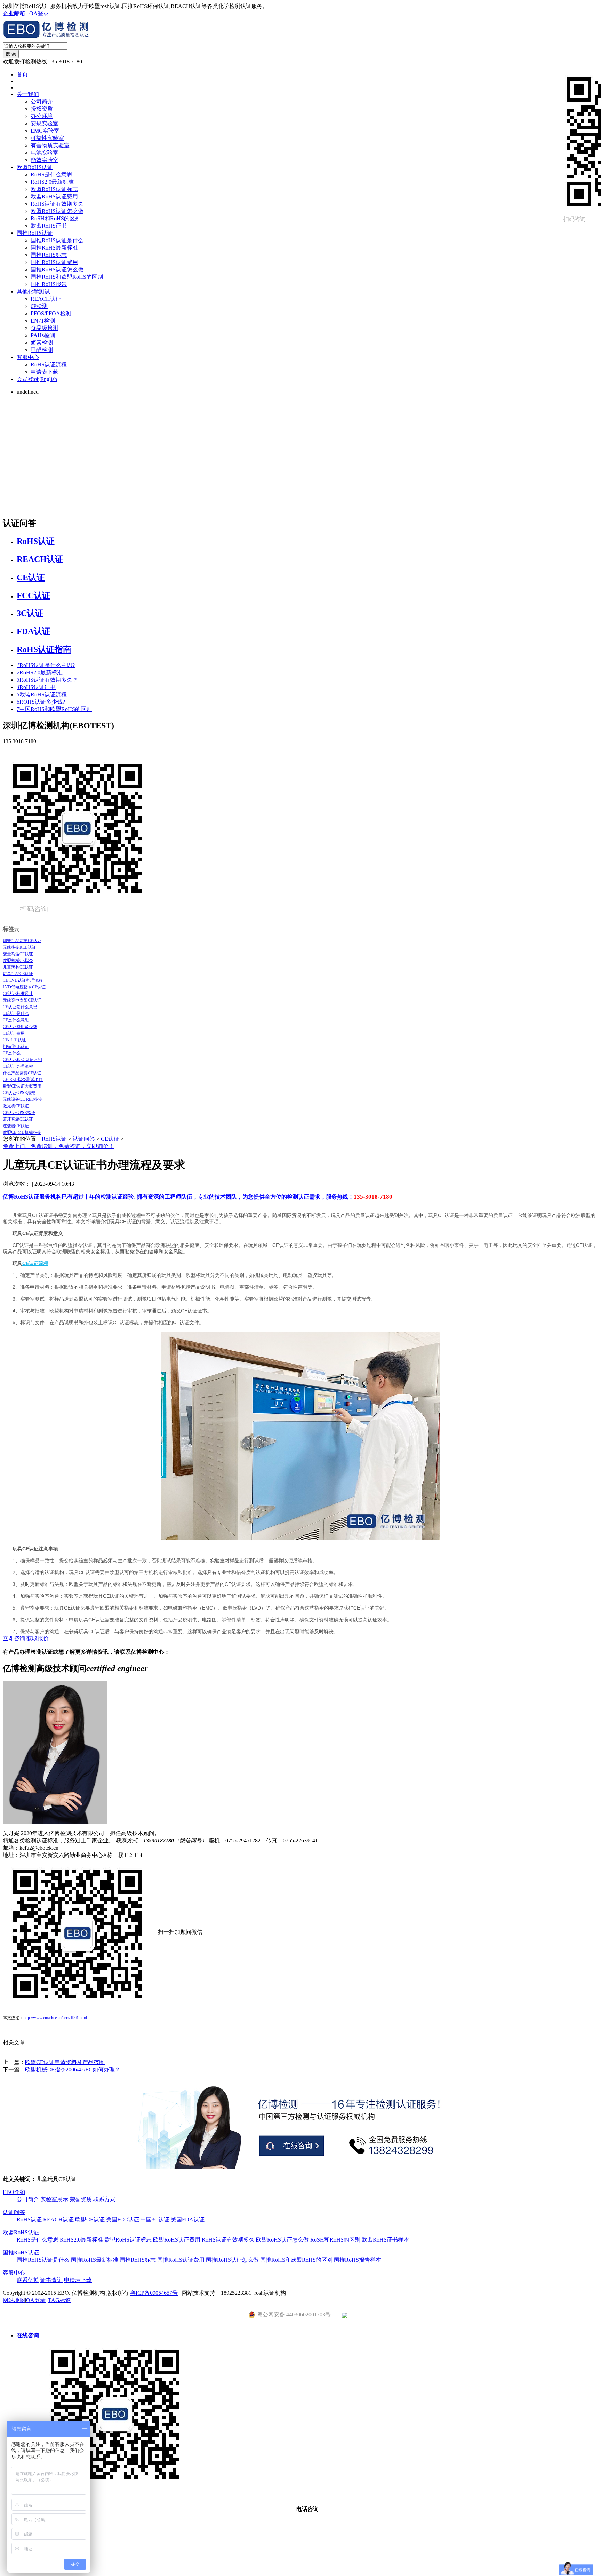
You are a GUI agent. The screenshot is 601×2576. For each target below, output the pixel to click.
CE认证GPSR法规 (19, 1093)
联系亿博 (28, 2280)
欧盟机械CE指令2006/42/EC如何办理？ (73, 2069)
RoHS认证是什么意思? (46, 665)
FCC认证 (34, 595)
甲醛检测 (42, 350)
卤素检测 (42, 343)
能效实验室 (45, 160)
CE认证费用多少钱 (20, 1027)
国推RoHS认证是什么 (57, 240)
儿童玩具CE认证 (18, 967)
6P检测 (39, 306)
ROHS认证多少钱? (41, 702)
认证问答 (84, 1139)
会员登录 (28, 379)
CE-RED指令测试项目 (23, 1080)
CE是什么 (12, 1053)
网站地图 (14, 2300)
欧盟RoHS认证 (35, 167)
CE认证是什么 (16, 1013)
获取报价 (38, 1638)
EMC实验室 (45, 131)
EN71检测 (43, 321)
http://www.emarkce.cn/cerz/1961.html (55, 2018)
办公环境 (42, 116)
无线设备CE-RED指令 (23, 1099)
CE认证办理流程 (18, 1066)
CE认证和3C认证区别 (22, 1060)
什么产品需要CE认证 (22, 1073)
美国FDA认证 (188, 2219)
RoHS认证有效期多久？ (47, 680)
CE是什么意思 (16, 1020)
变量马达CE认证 (18, 954)
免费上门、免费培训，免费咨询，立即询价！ (58, 1146)
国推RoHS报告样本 (358, 2260)
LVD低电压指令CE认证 (24, 987)
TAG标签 (59, 2300)
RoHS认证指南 (44, 649)
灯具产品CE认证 (18, 974)
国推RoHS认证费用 (54, 262)
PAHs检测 (43, 335)
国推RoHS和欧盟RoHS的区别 (67, 277)
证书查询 (51, 2280)
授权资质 (42, 109)
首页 (22, 74)
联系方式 (104, 2199)
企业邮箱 (14, 13)
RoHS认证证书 (36, 687)
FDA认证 (34, 631)
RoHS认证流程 (49, 365)
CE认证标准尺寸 (18, 994)
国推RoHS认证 (35, 233)
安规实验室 (45, 123)
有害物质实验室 (50, 145)
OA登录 (39, 13)
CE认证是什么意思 (20, 1007)
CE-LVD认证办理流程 (23, 980)
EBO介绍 (14, 2192)
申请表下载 (45, 372)
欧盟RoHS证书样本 (385, 2240)
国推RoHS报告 (49, 284)
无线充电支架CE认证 (22, 1000)
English (49, 379)
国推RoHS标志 (49, 255)
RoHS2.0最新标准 (52, 182)
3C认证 (30, 613)
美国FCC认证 (123, 2219)
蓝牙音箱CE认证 (18, 1119)
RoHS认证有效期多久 (57, 204)
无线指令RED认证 (19, 947)
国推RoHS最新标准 (54, 248)
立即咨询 (14, 1638)
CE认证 (31, 577)
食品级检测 (45, 328)
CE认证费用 (14, 1033)
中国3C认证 (155, 2219)
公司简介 (42, 101)
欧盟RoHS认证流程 (42, 694)
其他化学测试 (33, 291)
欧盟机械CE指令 (18, 961)
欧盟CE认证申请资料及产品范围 (65, 2062)
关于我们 (28, 94)
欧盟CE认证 (90, 2219)
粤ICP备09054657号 (154, 2293)
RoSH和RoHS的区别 (56, 218)
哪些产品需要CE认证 (22, 941)
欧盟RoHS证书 (49, 226)
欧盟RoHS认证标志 (54, 189)
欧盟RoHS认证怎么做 (57, 211)
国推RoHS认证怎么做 (57, 270)
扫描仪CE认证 (16, 1046)
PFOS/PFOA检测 (51, 313)
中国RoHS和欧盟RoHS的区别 (54, 709)
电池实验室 (45, 153)
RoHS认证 (36, 541)
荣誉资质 (81, 2199)
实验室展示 (54, 2199)
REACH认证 (46, 299)
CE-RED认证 (14, 1040)
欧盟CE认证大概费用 (22, 1086)
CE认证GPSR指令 (19, 1113)
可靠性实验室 (47, 138)
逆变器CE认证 (16, 1126)
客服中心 (28, 357)
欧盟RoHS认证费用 (54, 196)
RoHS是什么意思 (51, 175)
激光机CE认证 (16, 1106)
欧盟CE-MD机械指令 (22, 1132)
